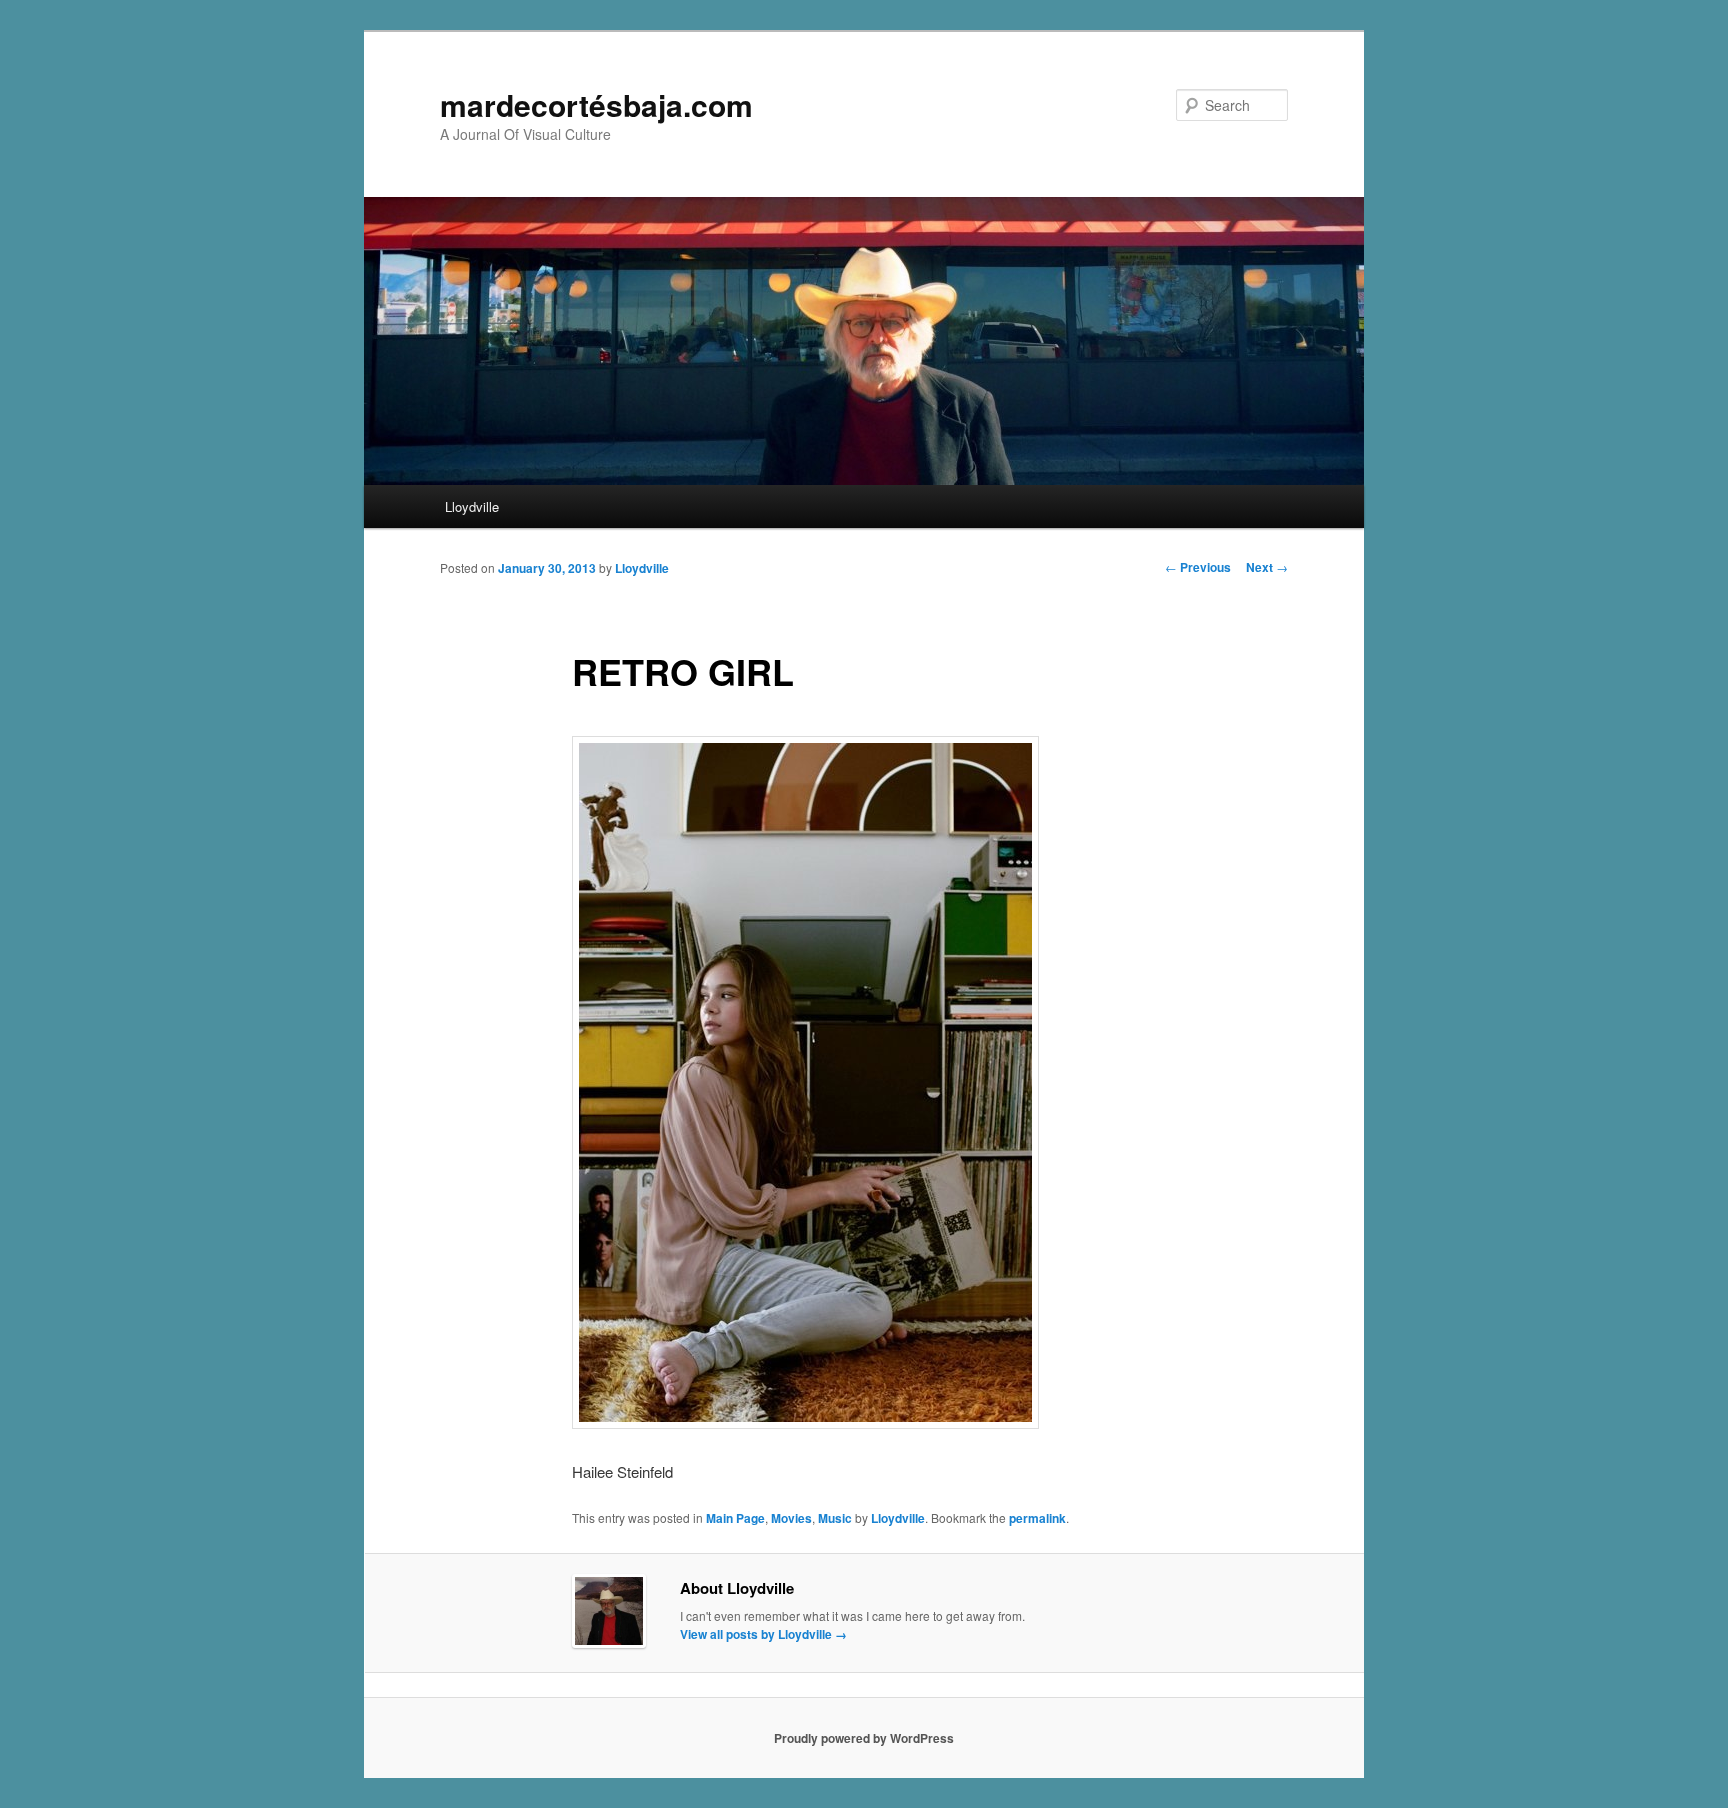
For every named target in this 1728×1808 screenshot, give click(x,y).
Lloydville (472, 506)
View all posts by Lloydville (763, 1634)
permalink (1037, 1518)
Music (835, 1518)
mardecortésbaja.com (596, 104)
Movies (791, 1518)
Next (1267, 567)
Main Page (735, 1518)
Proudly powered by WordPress (864, 1738)
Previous (1198, 567)
